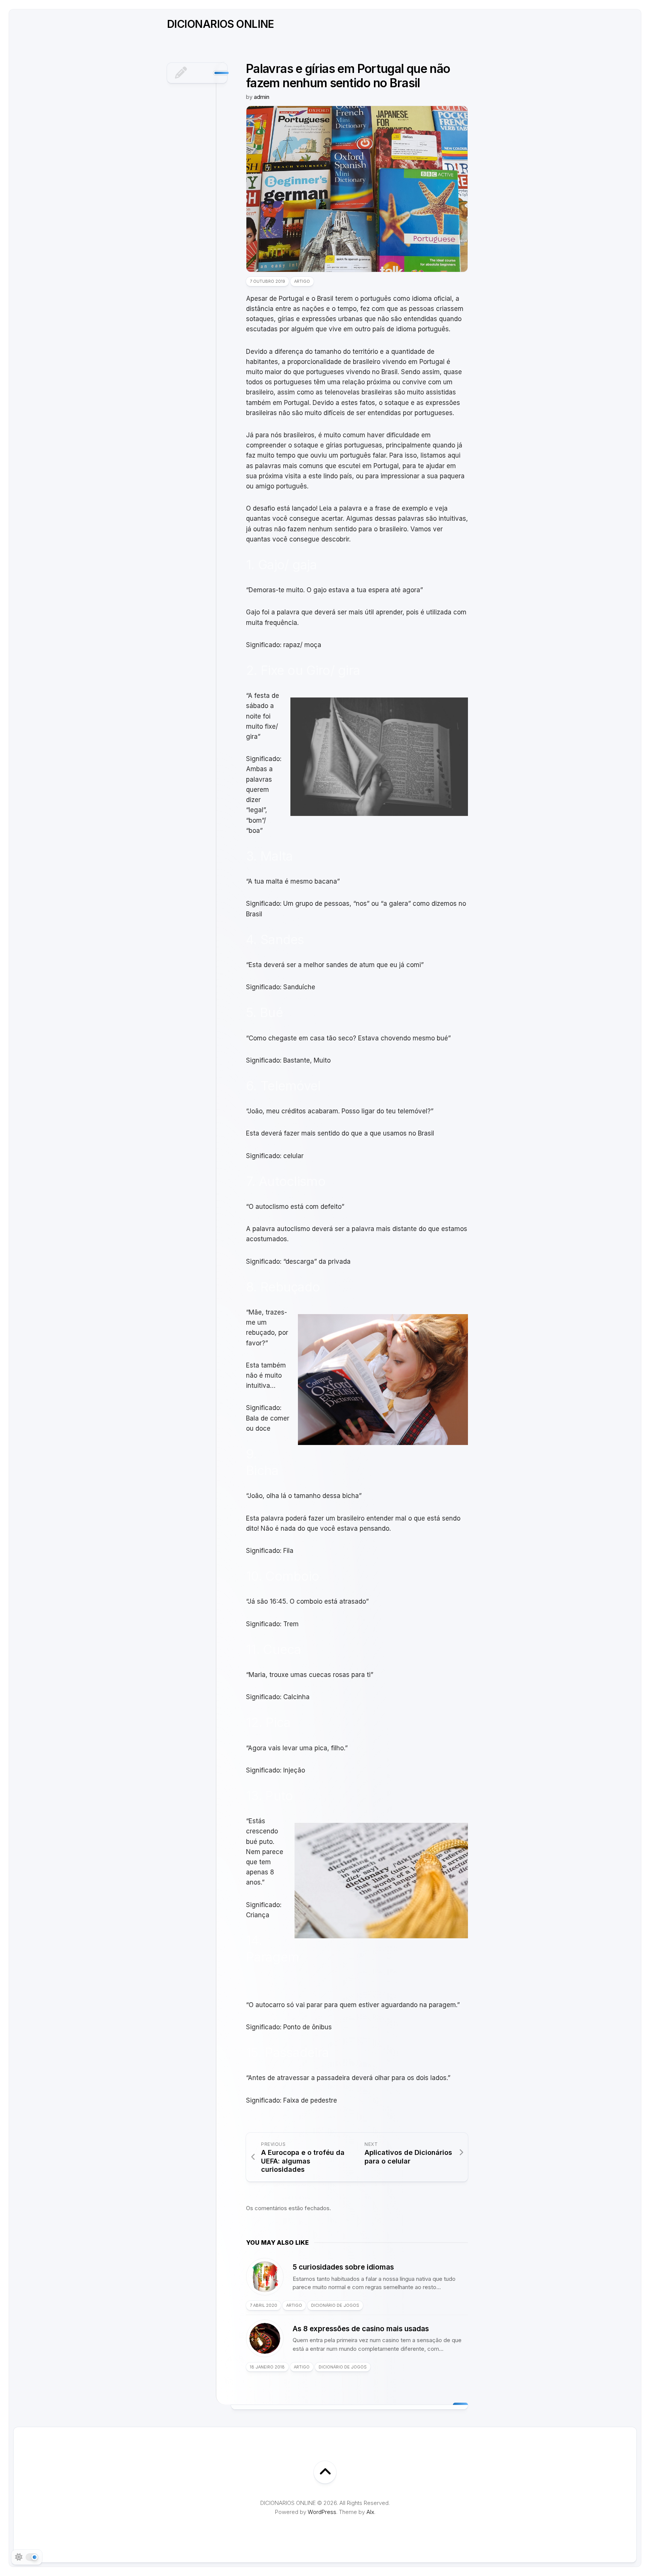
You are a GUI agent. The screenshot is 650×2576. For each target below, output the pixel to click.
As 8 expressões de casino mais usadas (361, 2329)
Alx (370, 2512)
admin (262, 97)
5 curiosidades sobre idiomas (343, 2267)
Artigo (302, 281)
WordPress (322, 2512)
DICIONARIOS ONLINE (221, 24)
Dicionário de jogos (335, 2305)
